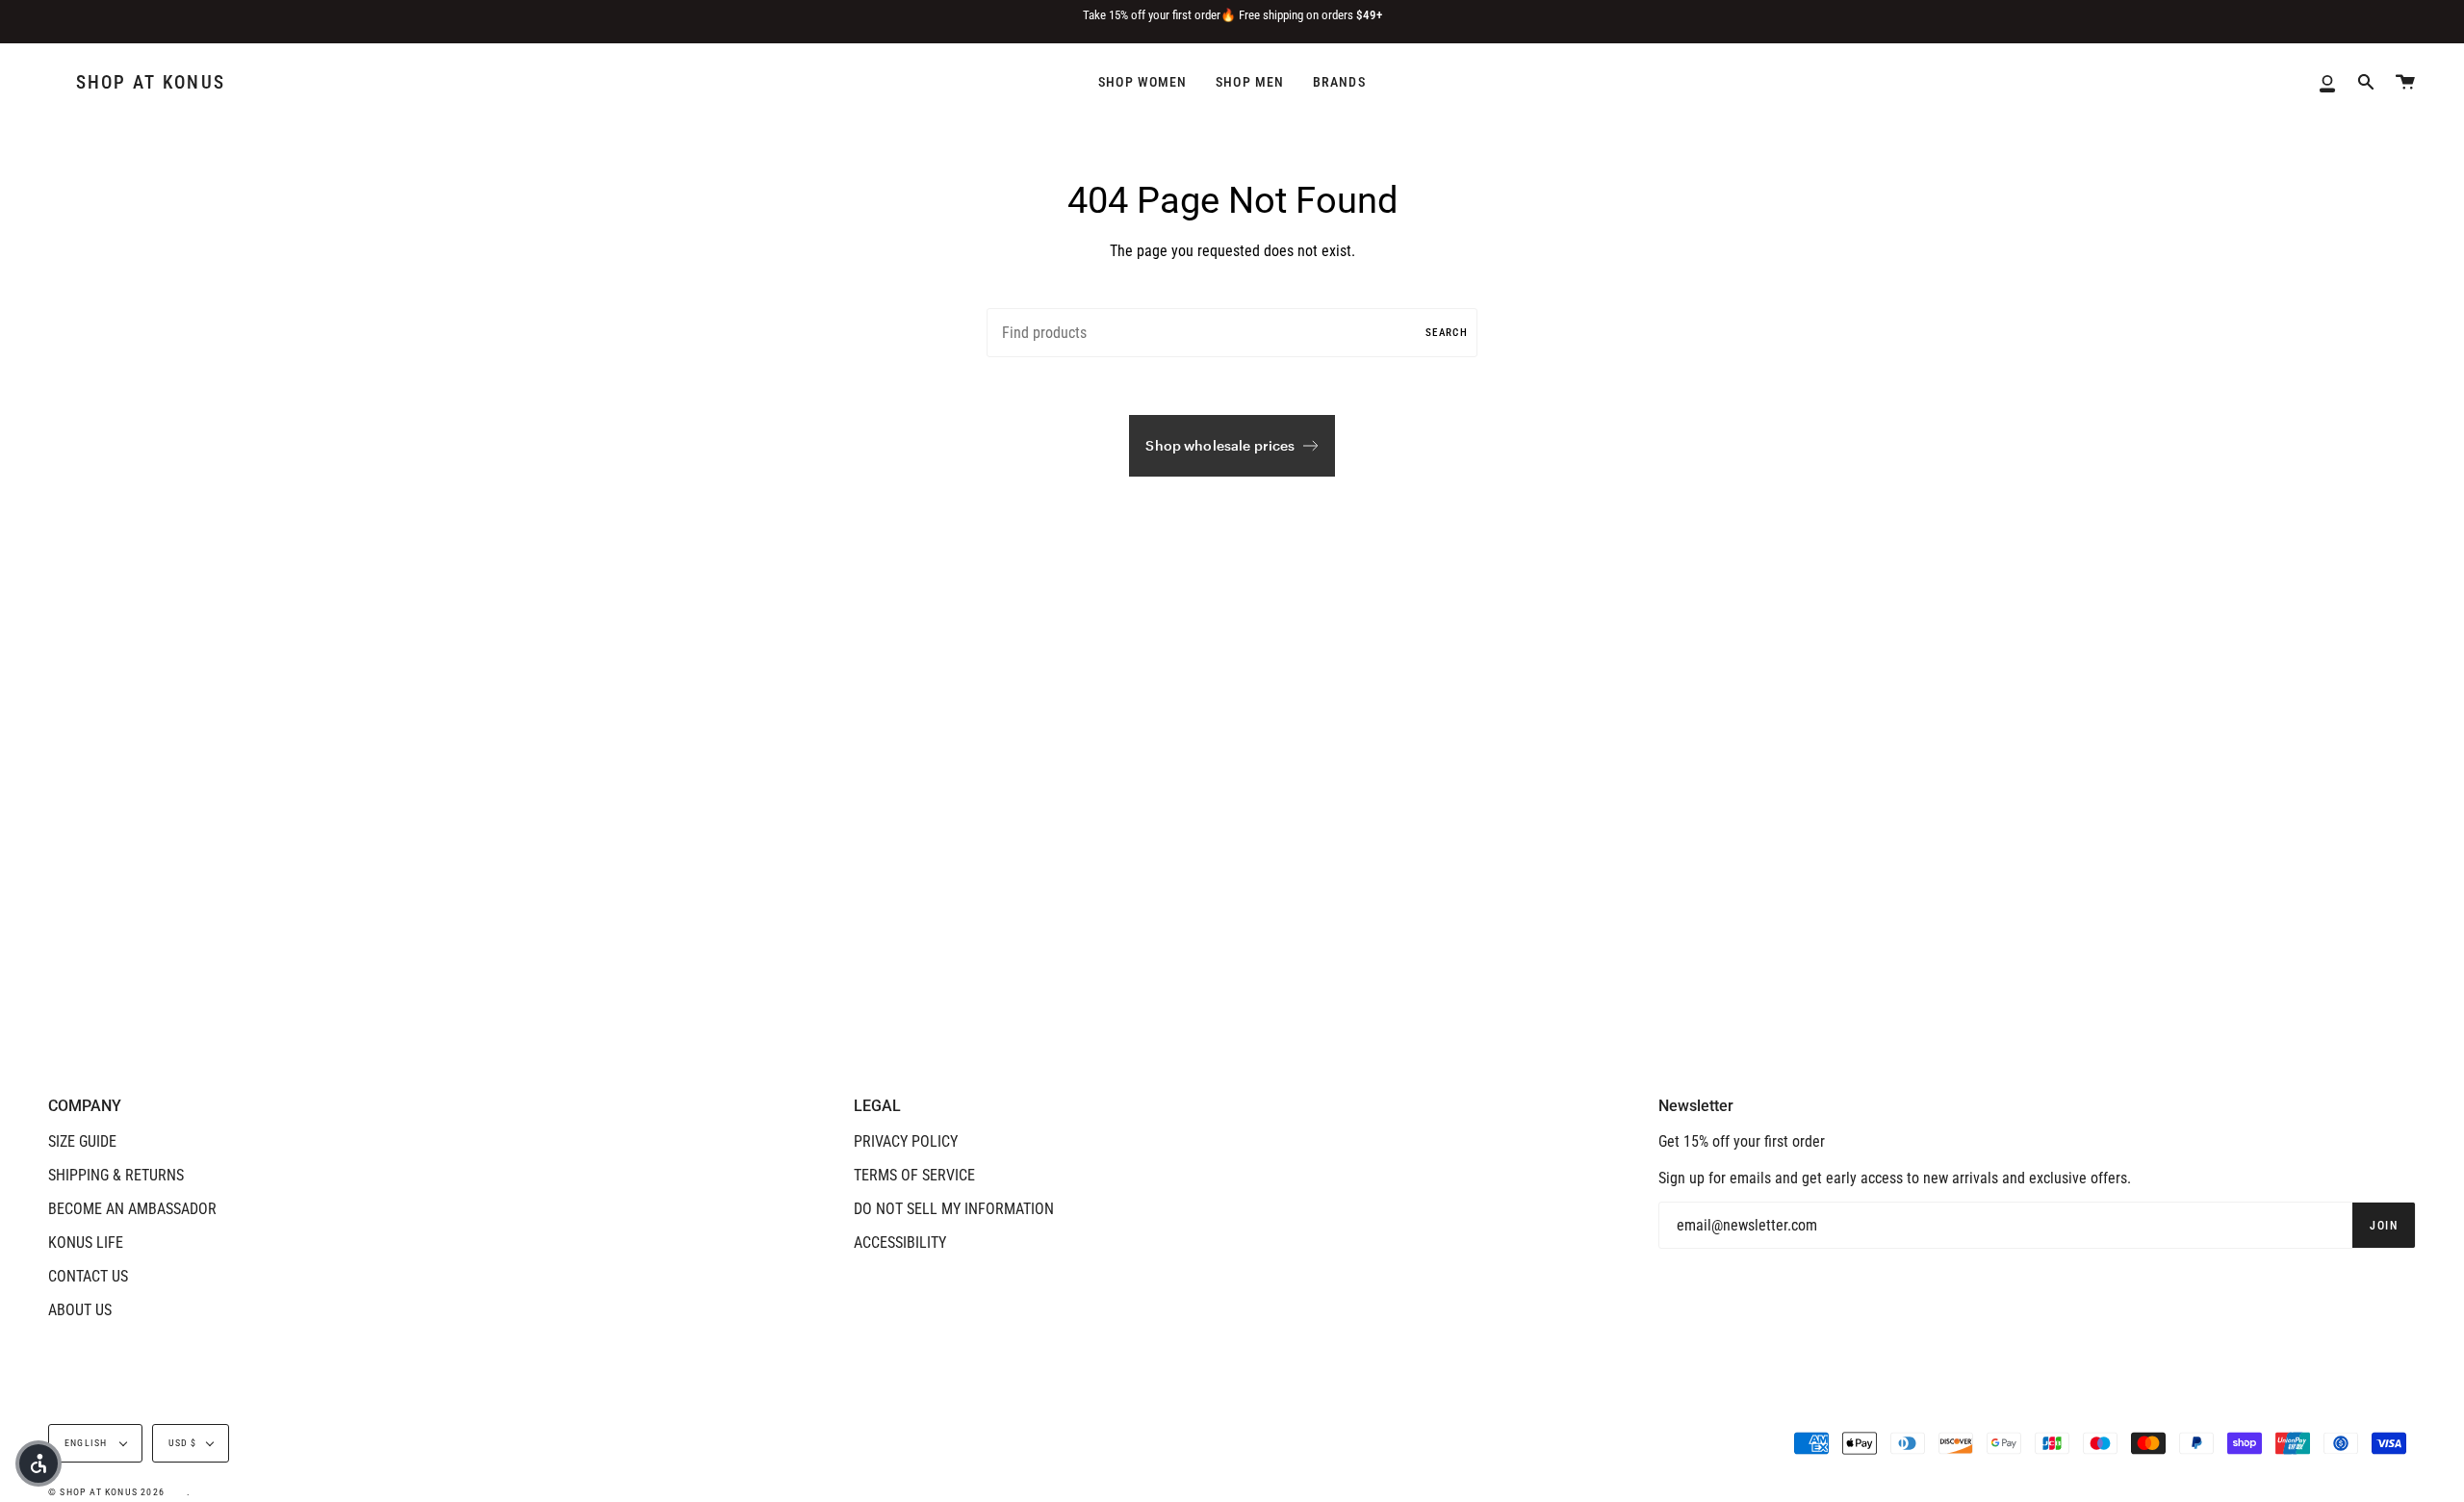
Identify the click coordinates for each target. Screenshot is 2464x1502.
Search (1447, 333)
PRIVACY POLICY (906, 1141)
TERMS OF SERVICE (914, 1175)
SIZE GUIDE (82, 1141)
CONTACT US (88, 1276)
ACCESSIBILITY (900, 1243)
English (88, 1443)
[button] (38, 1463)
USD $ (183, 1443)
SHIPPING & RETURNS (116, 1175)
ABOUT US (80, 1310)
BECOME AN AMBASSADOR (132, 1209)
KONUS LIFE (86, 1243)
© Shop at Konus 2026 (106, 1492)
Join (2384, 1226)
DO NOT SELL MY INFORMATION (954, 1209)
